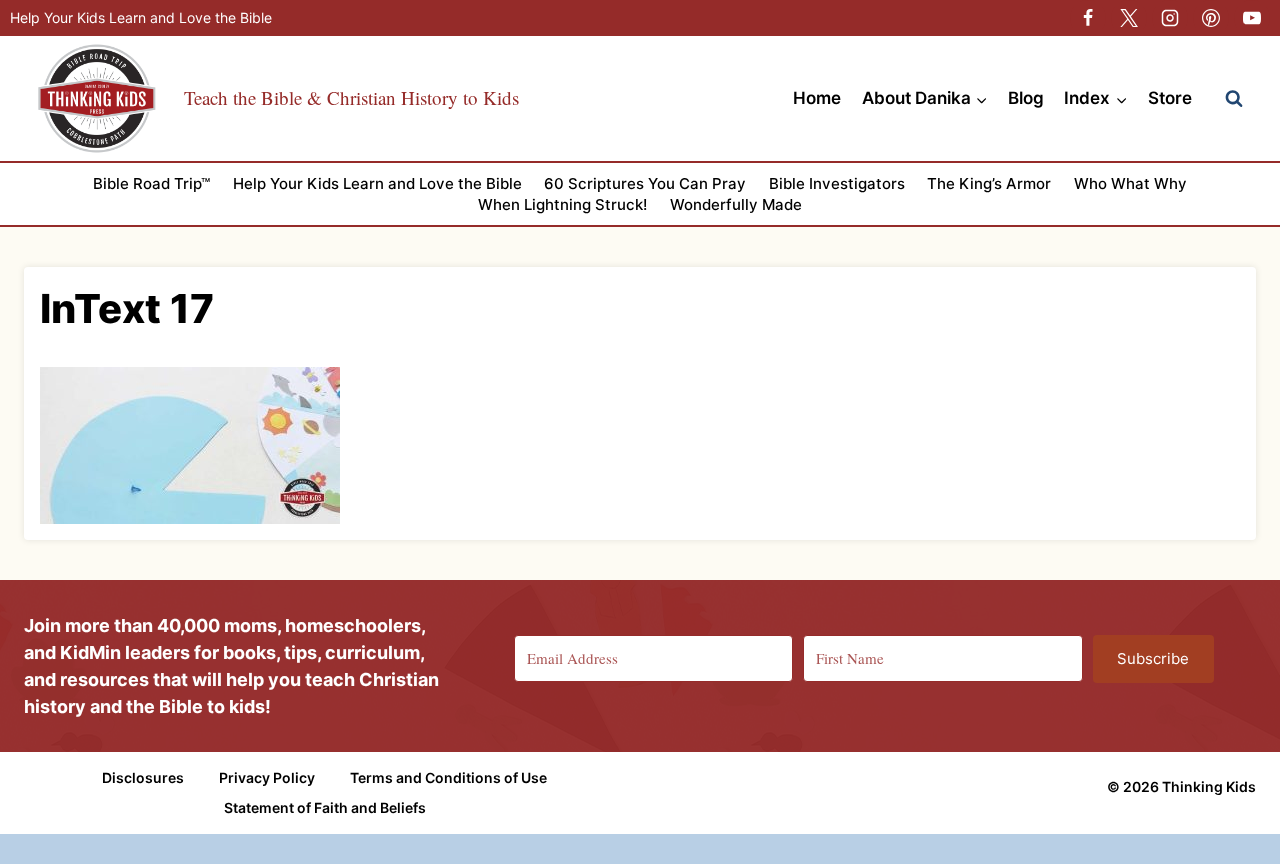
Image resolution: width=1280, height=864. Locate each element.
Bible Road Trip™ (151, 183)
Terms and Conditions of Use (448, 777)
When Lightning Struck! (562, 204)
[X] (1129, 18)
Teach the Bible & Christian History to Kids (351, 97)
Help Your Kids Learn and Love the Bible (141, 17)
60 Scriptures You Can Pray (645, 183)
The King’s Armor (989, 183)
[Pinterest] (1211, 18)
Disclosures (143, 777)
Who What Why (1130, 183)
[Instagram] (1170, 18)
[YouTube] (1252, 18)
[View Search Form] (1234, 99)
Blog (1026, 98)
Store (1170, 98)
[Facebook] (1088, 18)
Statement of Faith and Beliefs (325, 807)
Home (817, 98)
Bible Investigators (837, 183)
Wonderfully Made (736, 204)
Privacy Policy (267, 777)
